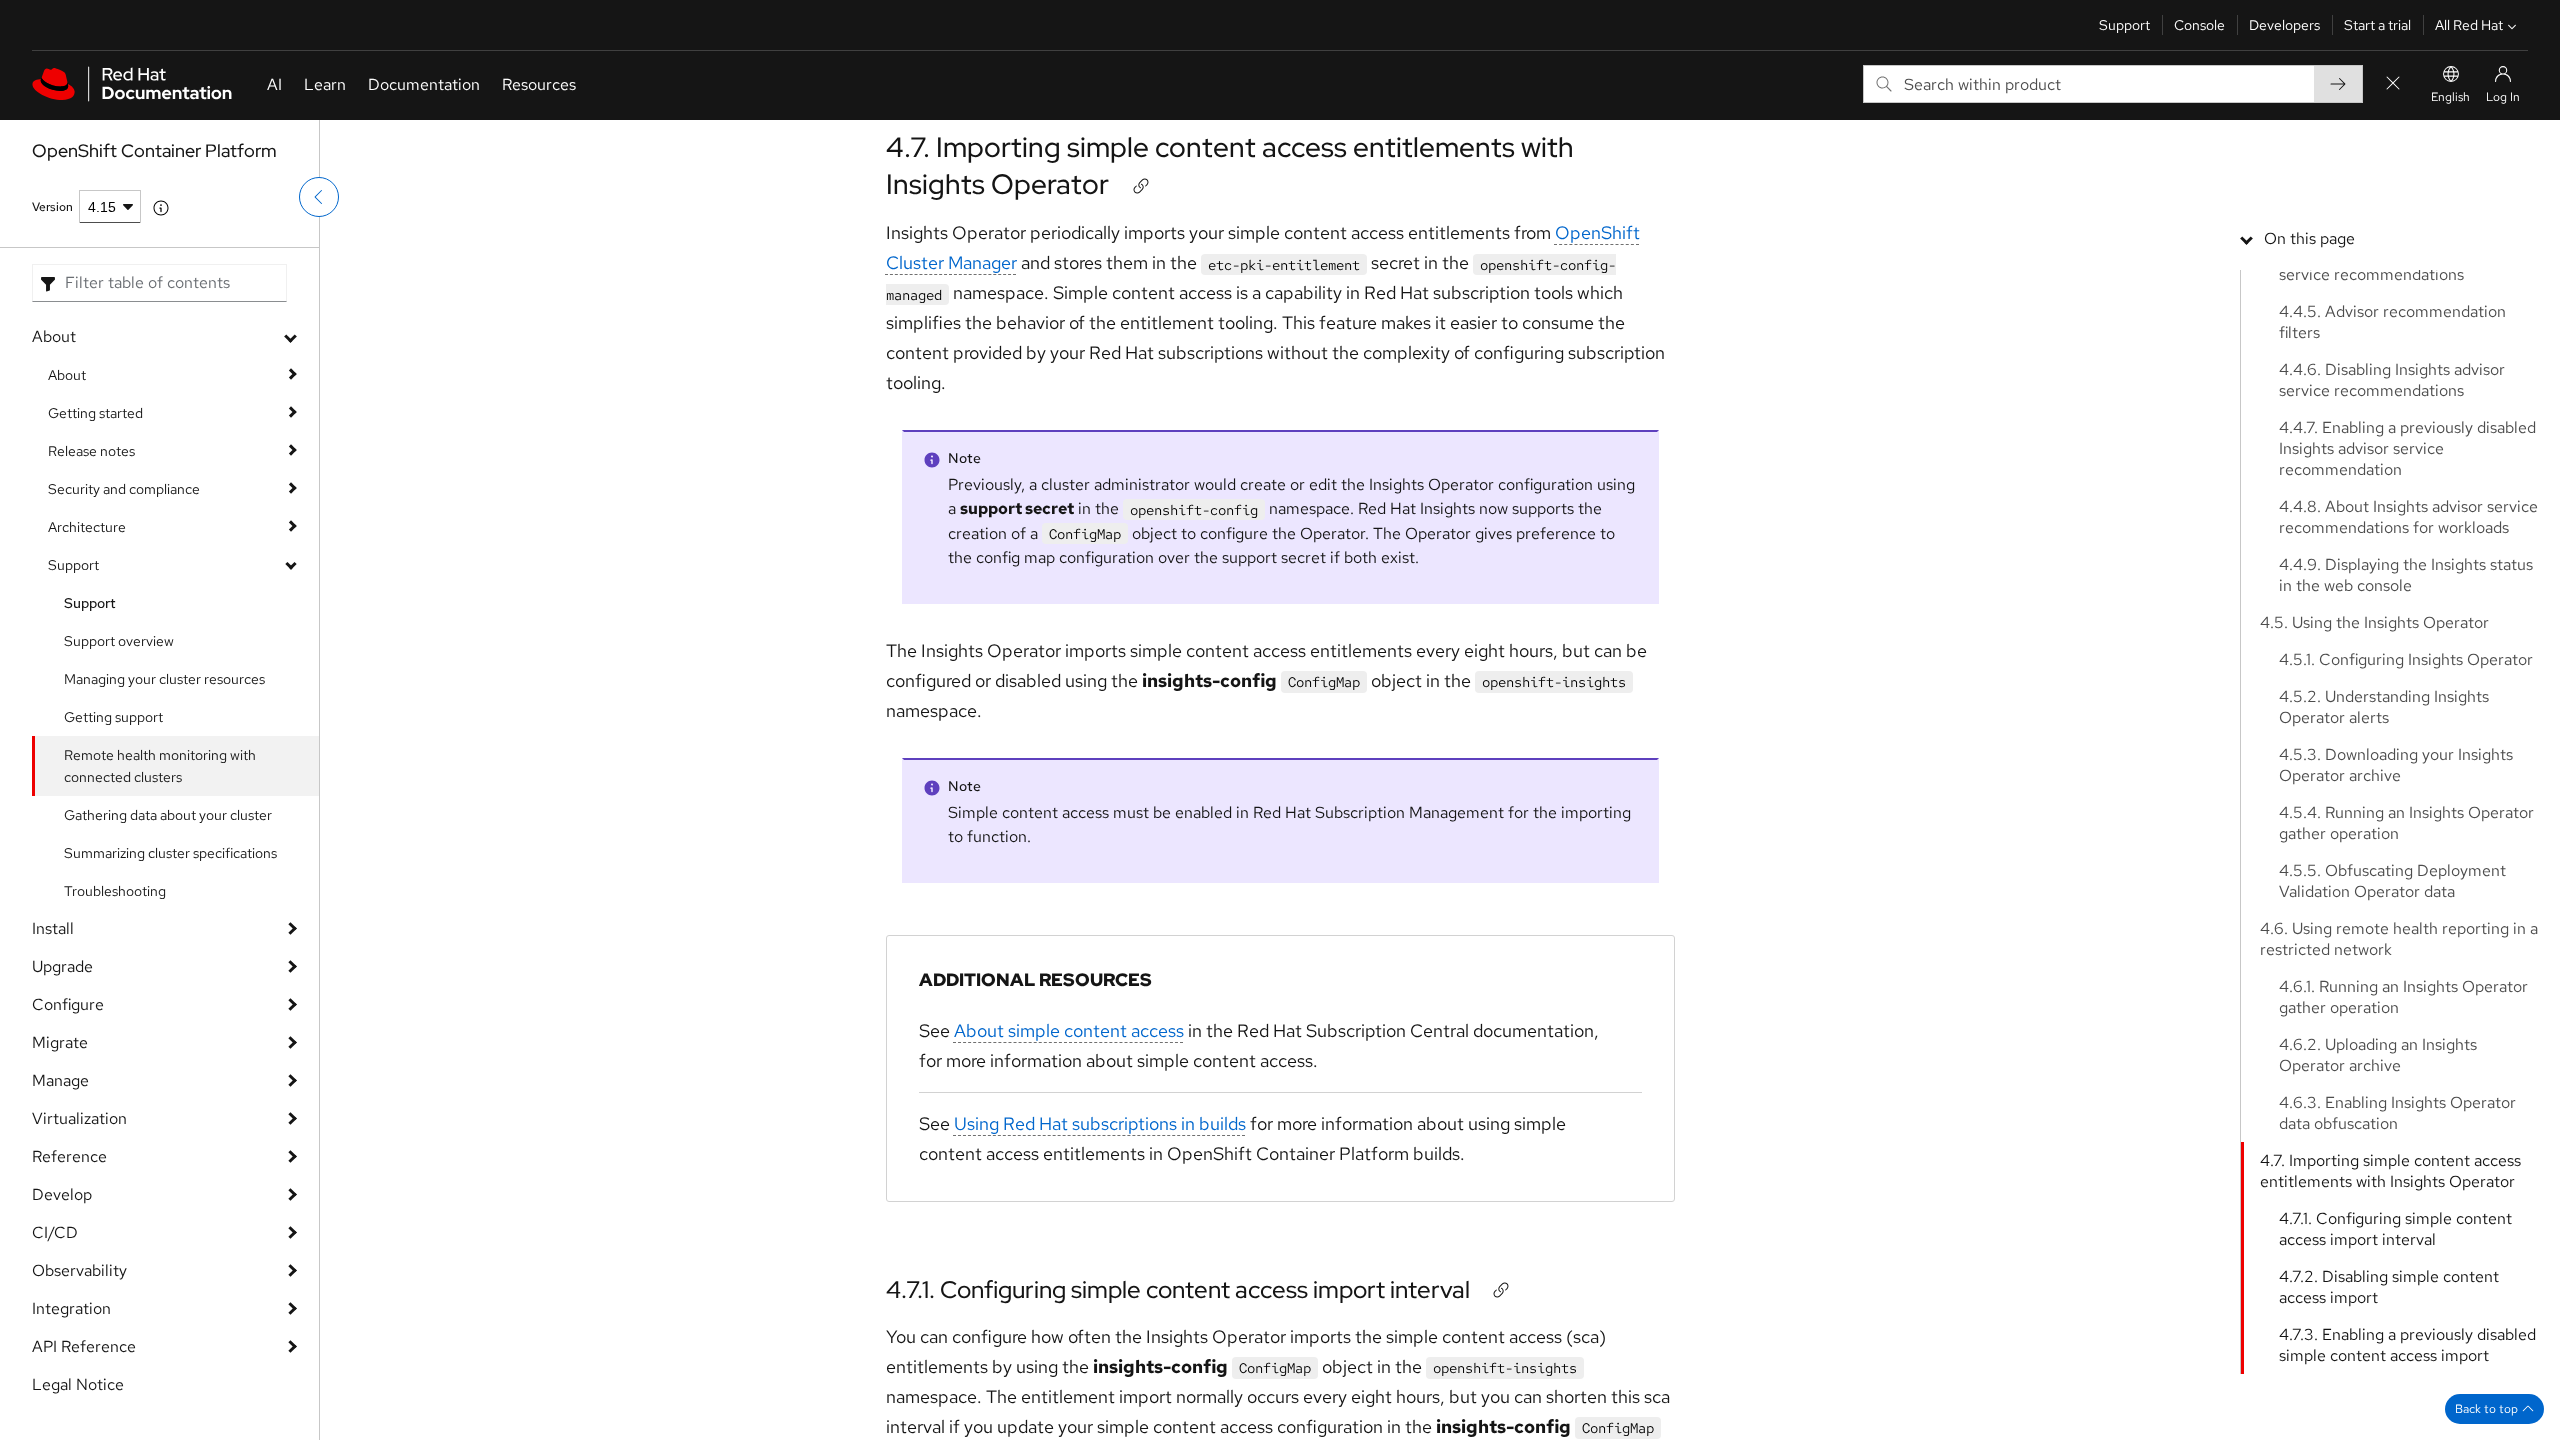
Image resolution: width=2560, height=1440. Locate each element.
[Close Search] (2393, 84)
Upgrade (62, 966)
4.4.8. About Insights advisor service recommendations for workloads (2408, 517)
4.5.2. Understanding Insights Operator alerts (2384, 707)
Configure (68, 1004)
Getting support (113, 717)
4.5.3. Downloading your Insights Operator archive (2396, 765)
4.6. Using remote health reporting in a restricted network (2399, 939)
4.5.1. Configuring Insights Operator (2406, 659)
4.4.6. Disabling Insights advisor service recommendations (2392, 380)
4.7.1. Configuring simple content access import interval (1178, 1289)
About (54, 336)
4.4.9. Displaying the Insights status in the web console (2406, 575)
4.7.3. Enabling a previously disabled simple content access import (2407, 1345)
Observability (79, 1270)
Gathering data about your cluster (168, 815)
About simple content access (1069, 1030)
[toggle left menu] (319, 197)
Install (53, 928)
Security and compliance (124, 489)
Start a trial (2377, 25)
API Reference (84, 1346)
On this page (2309, 238)
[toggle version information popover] (161, 208)
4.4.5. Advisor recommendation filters (2392, 322)
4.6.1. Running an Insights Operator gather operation (2403, 997)
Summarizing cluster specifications (170, 853)
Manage (60, 1080)
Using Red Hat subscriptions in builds (1100, 1123)
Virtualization (79, 1118)
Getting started (95, 413)
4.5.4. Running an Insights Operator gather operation (2406, 823)
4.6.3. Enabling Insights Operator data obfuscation (2397, 1113)
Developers (2284, 25)
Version (52, 207)
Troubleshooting (115, 891)
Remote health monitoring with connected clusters (160, 766)
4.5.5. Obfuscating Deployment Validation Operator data (2392, 881)
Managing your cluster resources (164, 679)
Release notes (91, 451)
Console (2199, 25)
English (2450, 97)
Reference (69, 1156)
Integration (71, 1308)
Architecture (87, 527)
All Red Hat (2469, 25)
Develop (62, 1194)
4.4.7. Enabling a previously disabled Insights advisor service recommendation (2407, 448)
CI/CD (55, 1232)
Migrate (60, 1042)
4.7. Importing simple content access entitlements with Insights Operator (1230, 165)
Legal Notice (78, 1384)
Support (2124, 25)
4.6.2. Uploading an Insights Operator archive (2378, 1055)
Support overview (119, 641)
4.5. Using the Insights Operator (2374, 622)
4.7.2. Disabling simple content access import (2389, 1287)
